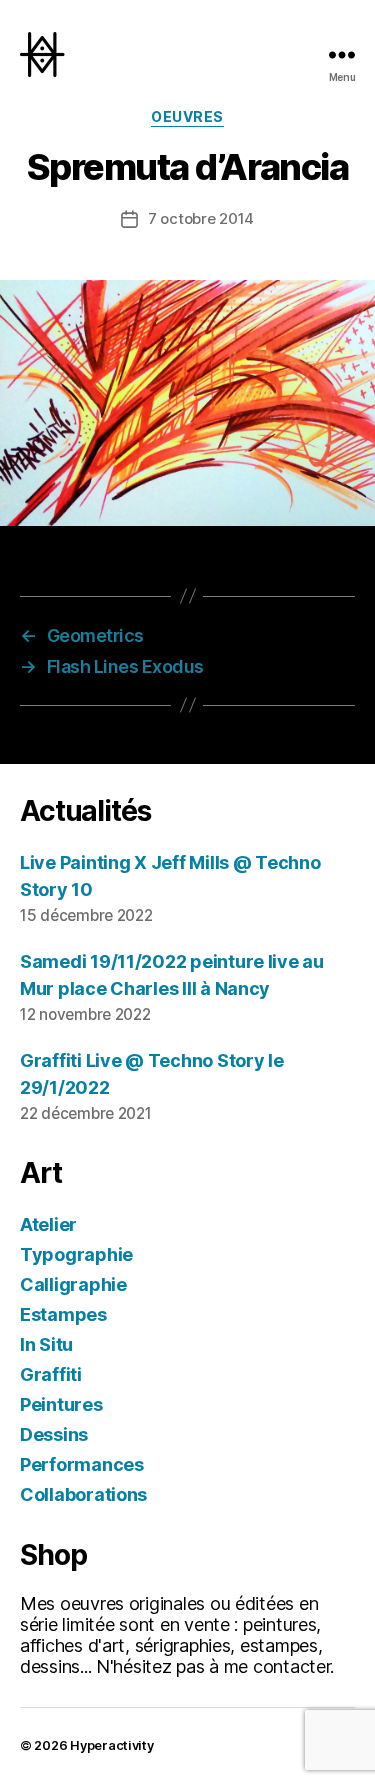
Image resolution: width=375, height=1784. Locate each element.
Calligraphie (73, 1284)
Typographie (76, 1254)
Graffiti (51, 1374)
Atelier (48, 1224)
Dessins (54, 1434)
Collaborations (83, 1494)
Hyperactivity (112, 1745)
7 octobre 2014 (201, 218)
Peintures (61, 1404)
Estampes (63, 1314)
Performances (82, 1464)
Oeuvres (187, 116)
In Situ (46, 1344)
